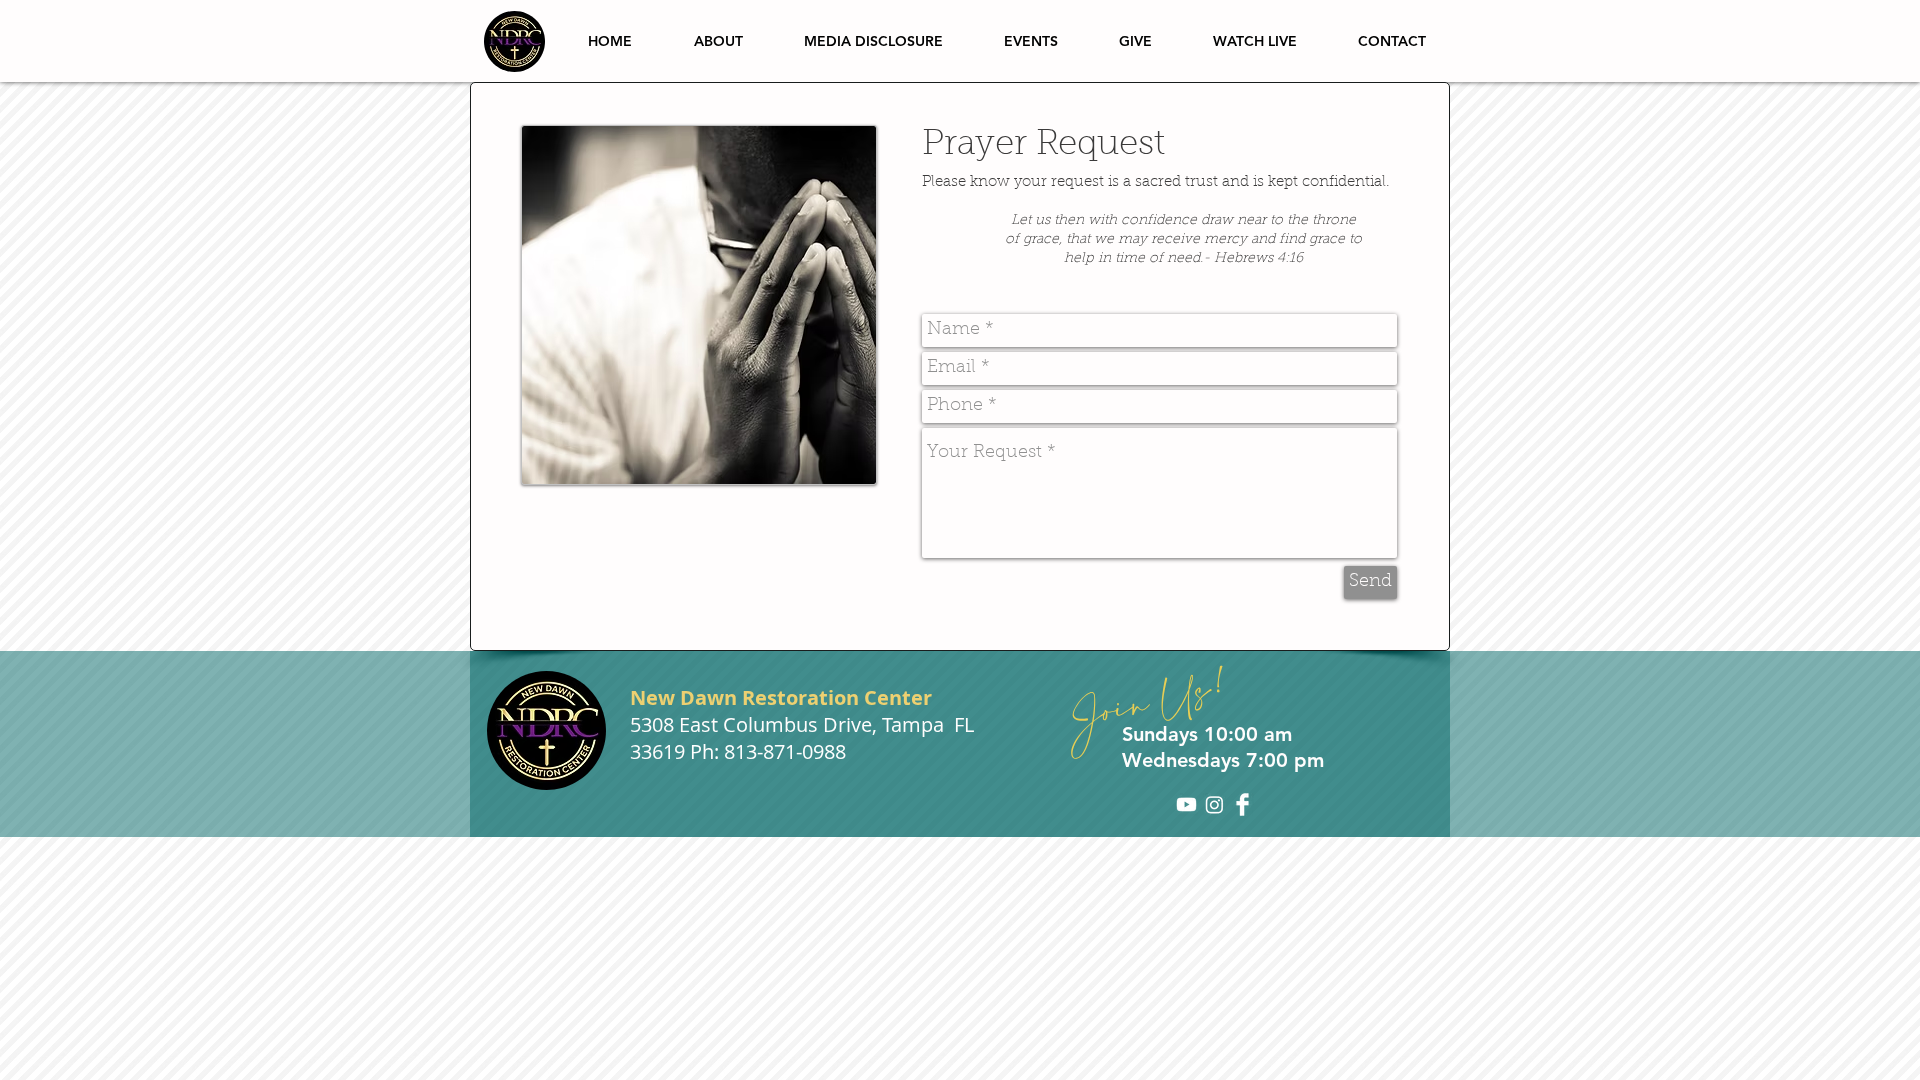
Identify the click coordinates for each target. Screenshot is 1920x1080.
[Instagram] (1214, 804)
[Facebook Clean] (1242, 804)
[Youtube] (1186, 804)
